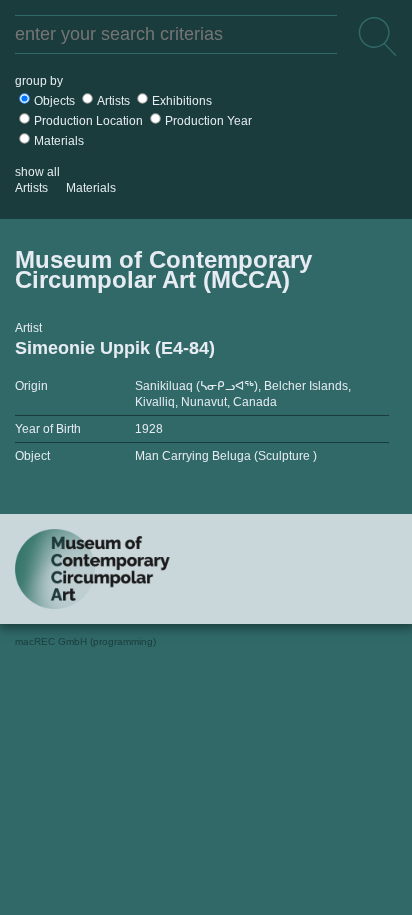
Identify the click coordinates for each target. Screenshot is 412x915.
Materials (59, 141)
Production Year (208, 121)
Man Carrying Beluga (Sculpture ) (226, 456)
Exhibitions (182, 101)
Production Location (88, 121)
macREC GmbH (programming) (85, 641)
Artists (113, 101)
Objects (54, 101)
